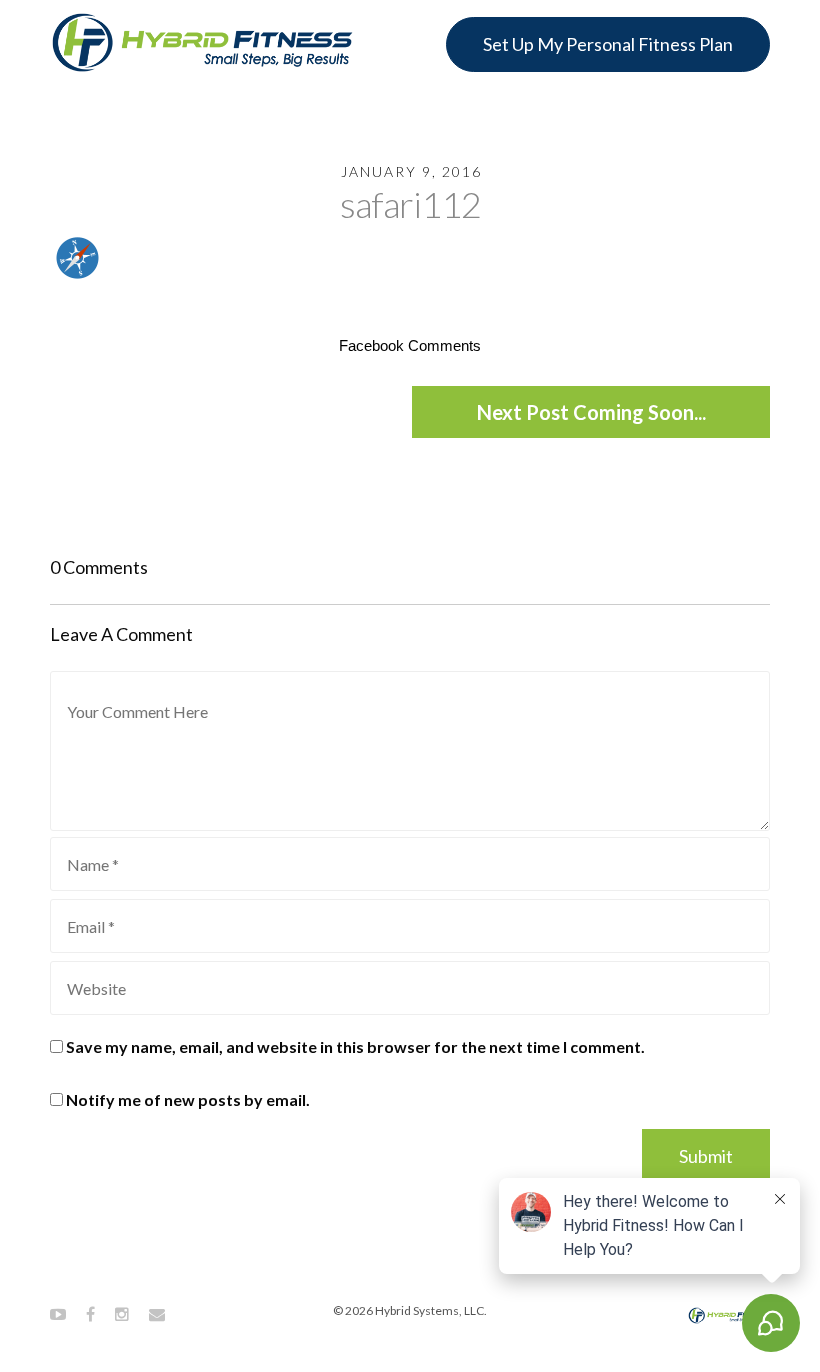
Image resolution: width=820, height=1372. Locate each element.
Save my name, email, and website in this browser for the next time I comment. (355, 1046)
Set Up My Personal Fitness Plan (608, 44)
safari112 (410, 204)
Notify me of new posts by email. (188, 1099)
